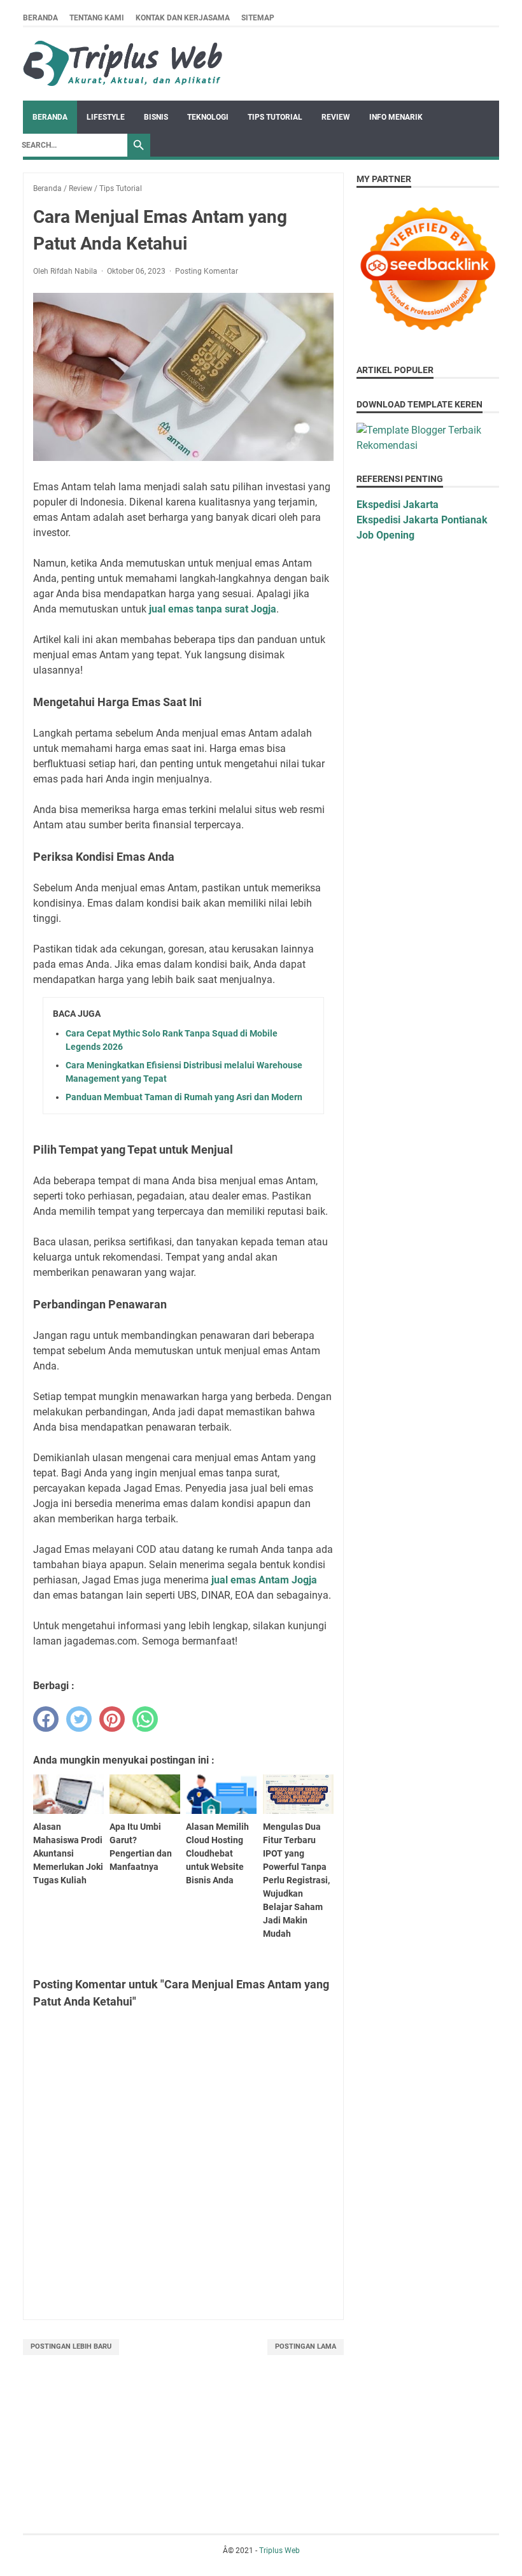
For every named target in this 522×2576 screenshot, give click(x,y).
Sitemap (258, 18)
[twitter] (79, 1719)
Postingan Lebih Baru (71, 2346)
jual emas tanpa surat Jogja (213, 609)
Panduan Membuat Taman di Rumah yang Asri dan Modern (184, 1097)
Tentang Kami (97, 18)
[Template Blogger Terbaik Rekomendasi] (428, 445)
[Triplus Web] (125, 64)
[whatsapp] (145, 1719)
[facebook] (46, 1719)
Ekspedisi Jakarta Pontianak (422, 520)
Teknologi (208, 117)
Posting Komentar (207, 271)
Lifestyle (106, 117)
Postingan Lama (306, 2346)
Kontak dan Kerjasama (183, 18)
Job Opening (385, 535)
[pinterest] (112, 1719)
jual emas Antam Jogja (264, 1580)
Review (336, 117)
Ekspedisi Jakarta (398, 505)
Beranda (40, 18)
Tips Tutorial (275, 117)
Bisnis (156, 117)
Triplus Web (279, 2551)
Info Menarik (396, 117)
